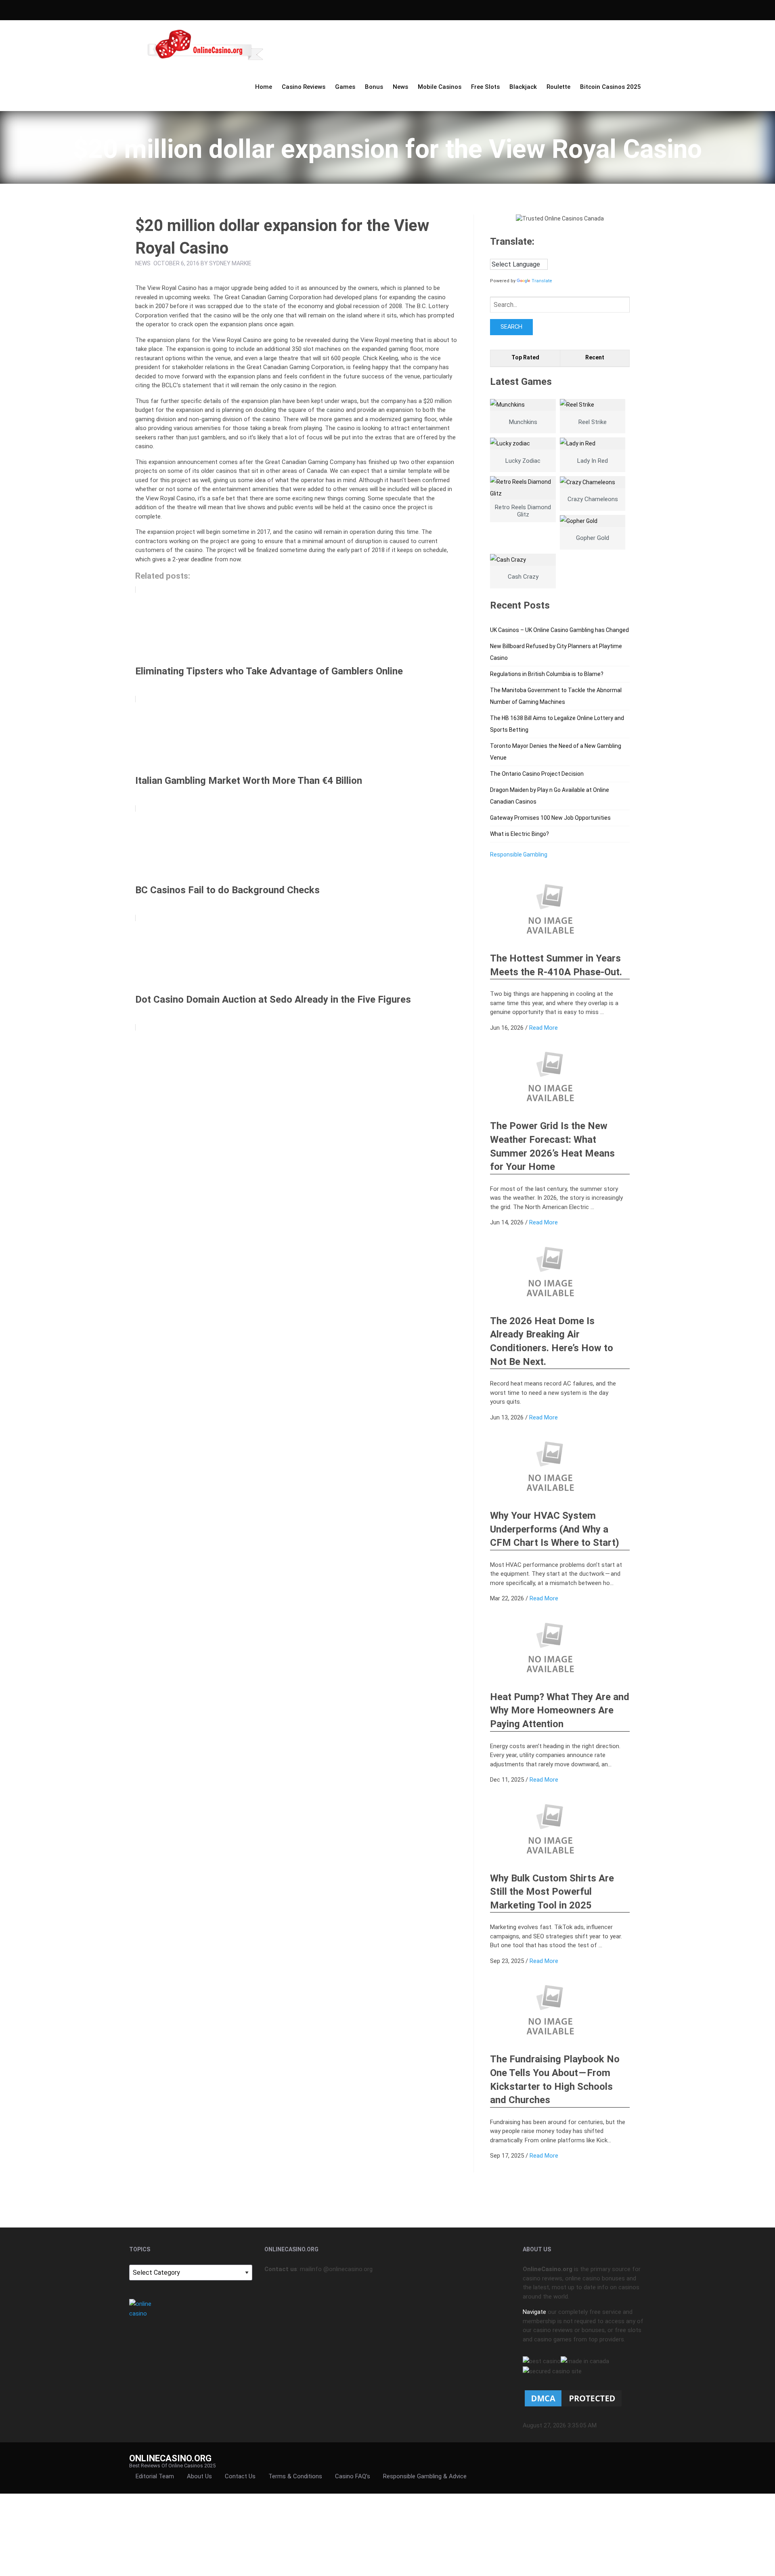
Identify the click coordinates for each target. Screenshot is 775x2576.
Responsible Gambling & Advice (425, 2476)
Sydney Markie (230, 263)
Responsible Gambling (519, 854)
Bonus (374, 87)
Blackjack (523, 87)
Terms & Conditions (295, 2476)
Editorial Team (155, 2476)
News (400, 87)
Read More (544, 1028)
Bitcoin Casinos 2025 (611, 87)
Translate (542, 281)
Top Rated (525, 357)
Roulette (558, 87)
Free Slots (485, 87)
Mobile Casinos (440, 87)
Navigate (534, 2312)
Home (264, 87)
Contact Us (240, 2476)
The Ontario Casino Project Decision (537, 774)
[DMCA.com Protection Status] (573, 2398)
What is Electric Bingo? (519, 834)
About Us (199, 2476)
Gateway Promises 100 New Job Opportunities (550, 818)
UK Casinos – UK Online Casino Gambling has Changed (559, 630)
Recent (595, 357)
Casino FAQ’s (353, 2476)
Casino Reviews (304, 87)
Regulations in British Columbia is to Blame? (547, 674)
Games (345, 87)
